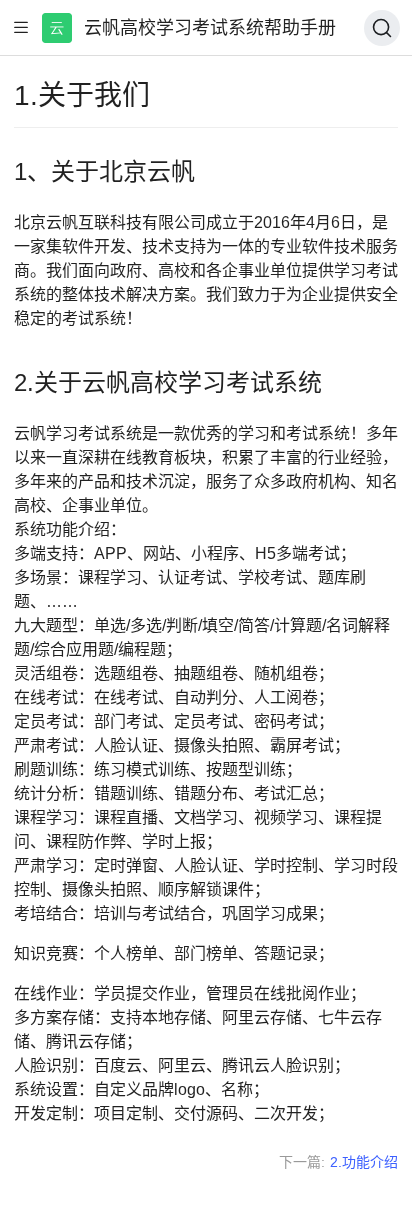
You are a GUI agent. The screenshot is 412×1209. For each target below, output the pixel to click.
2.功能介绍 (364, 1162)
